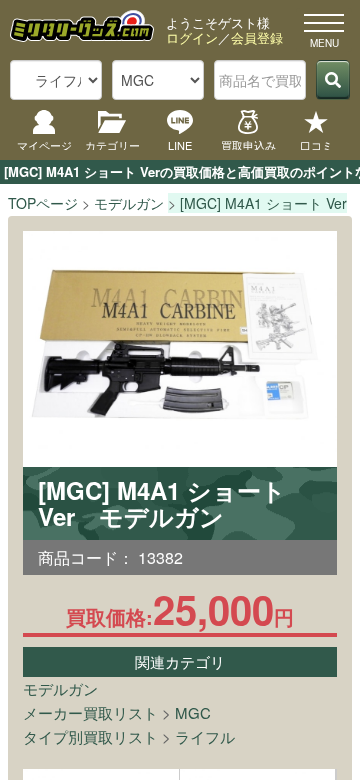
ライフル (205, 736)
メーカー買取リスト (90, 712)
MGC (193, 712)
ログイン (192, 37)
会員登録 (257, 37)
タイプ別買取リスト (90, 736)
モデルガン (60, 688)
